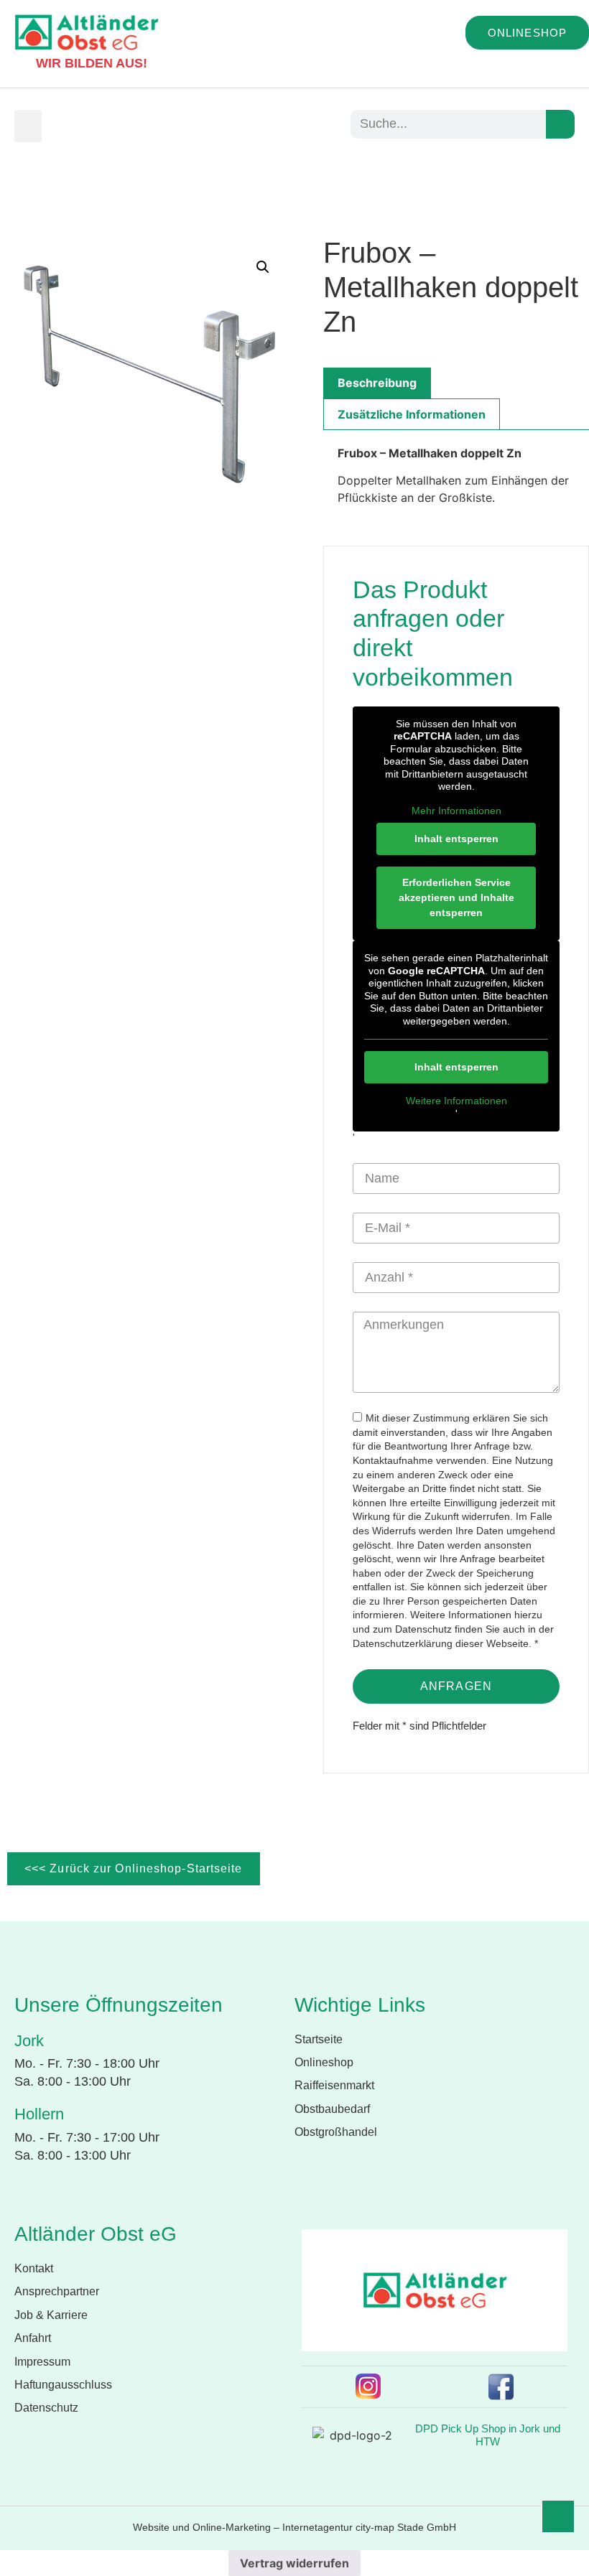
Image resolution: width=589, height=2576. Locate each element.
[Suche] (560, 124)
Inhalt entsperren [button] (456, 839)
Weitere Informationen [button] (456, 1101)
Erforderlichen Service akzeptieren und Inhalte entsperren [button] (456, 897)
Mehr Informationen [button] (456, 811)
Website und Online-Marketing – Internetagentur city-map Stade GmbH (294, 2527)
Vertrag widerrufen (294, 2563)
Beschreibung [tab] (377, 383)
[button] (28, 126)
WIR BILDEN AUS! (92, 63)
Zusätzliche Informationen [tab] (412, 414)
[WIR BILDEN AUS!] (22, 57)
